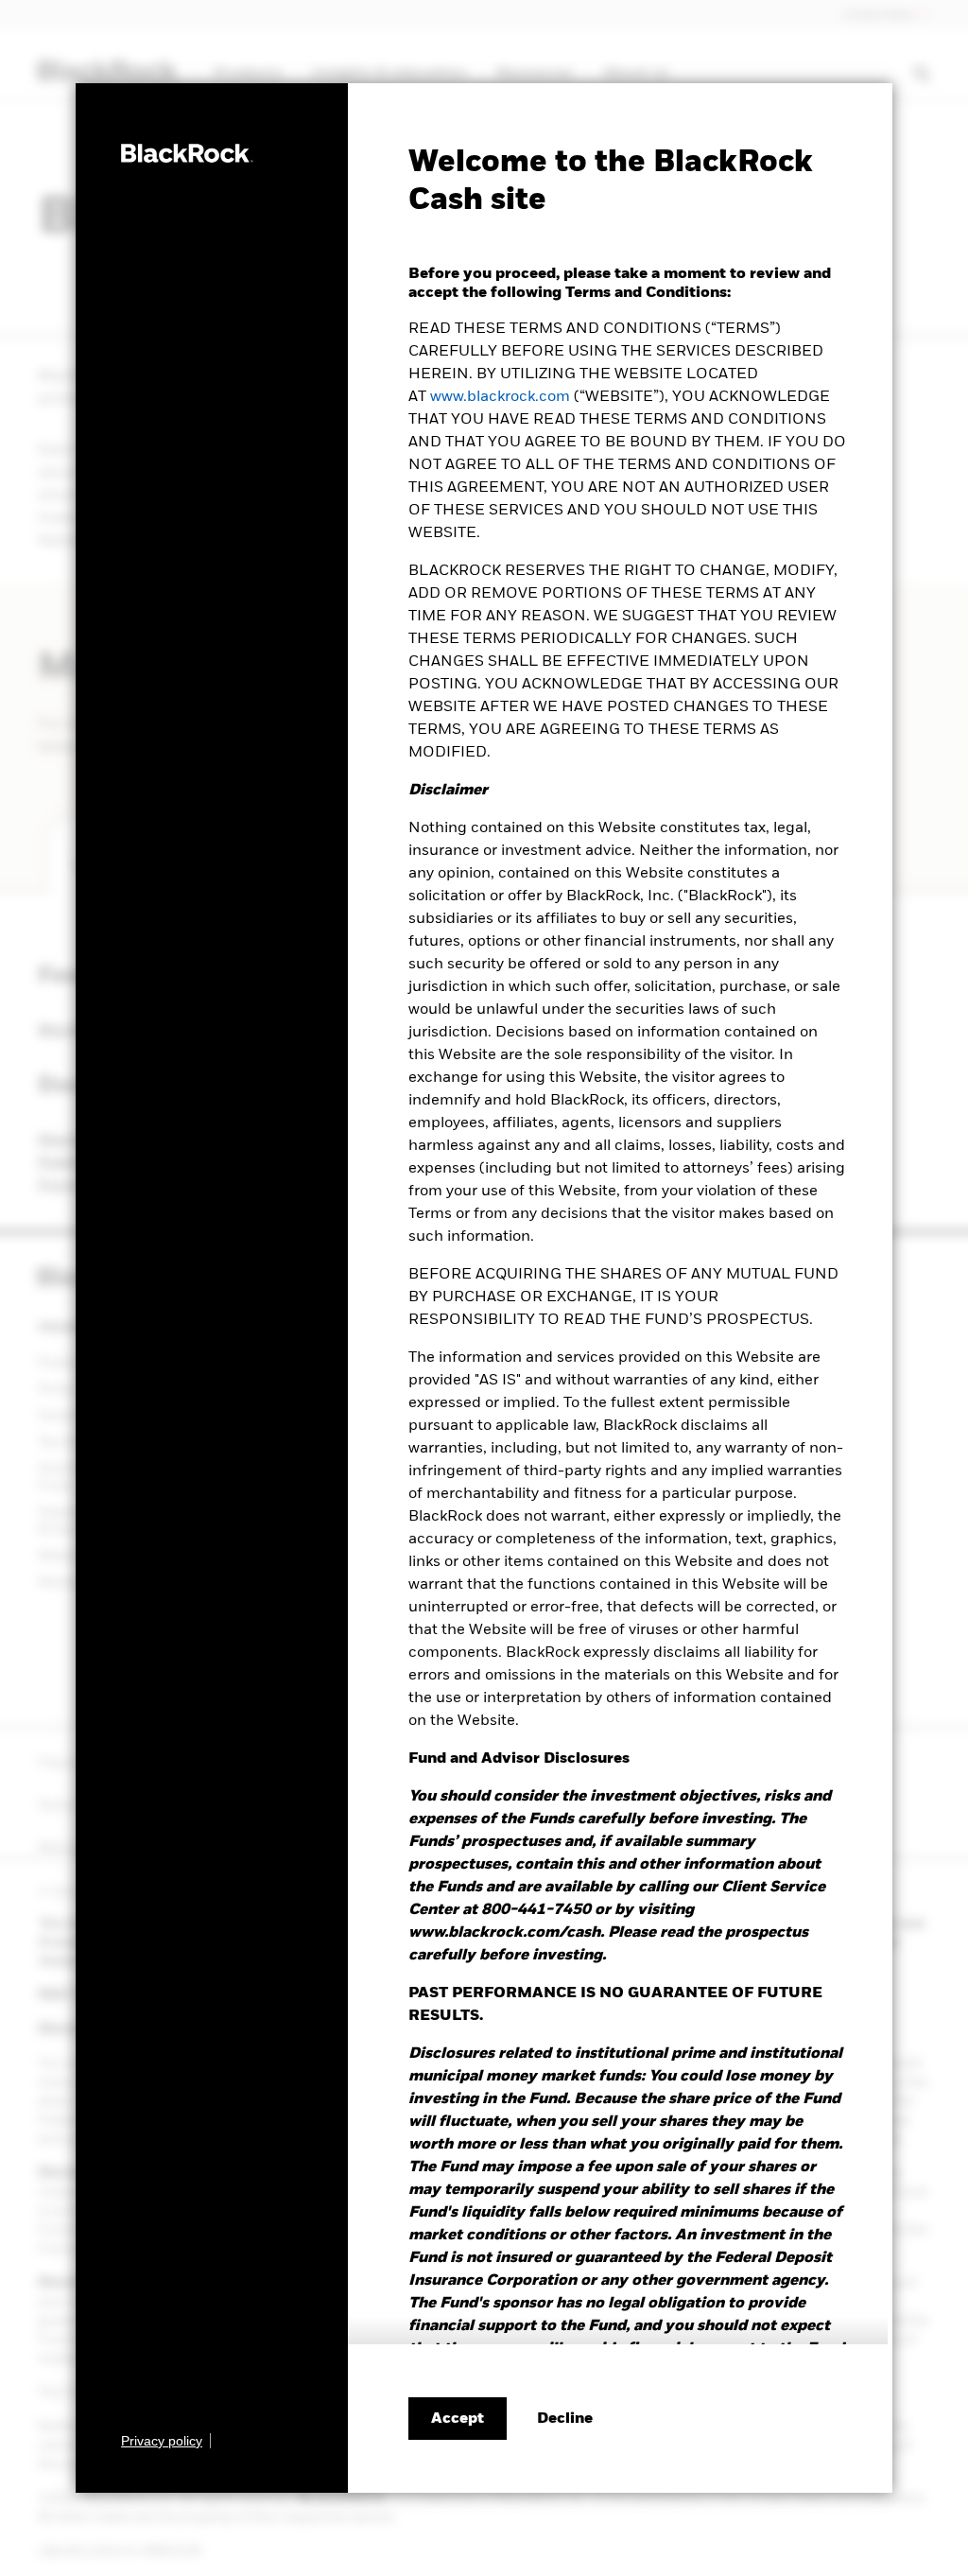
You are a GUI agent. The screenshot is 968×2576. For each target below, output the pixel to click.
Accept (458, 2419)
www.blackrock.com (500, 397)
